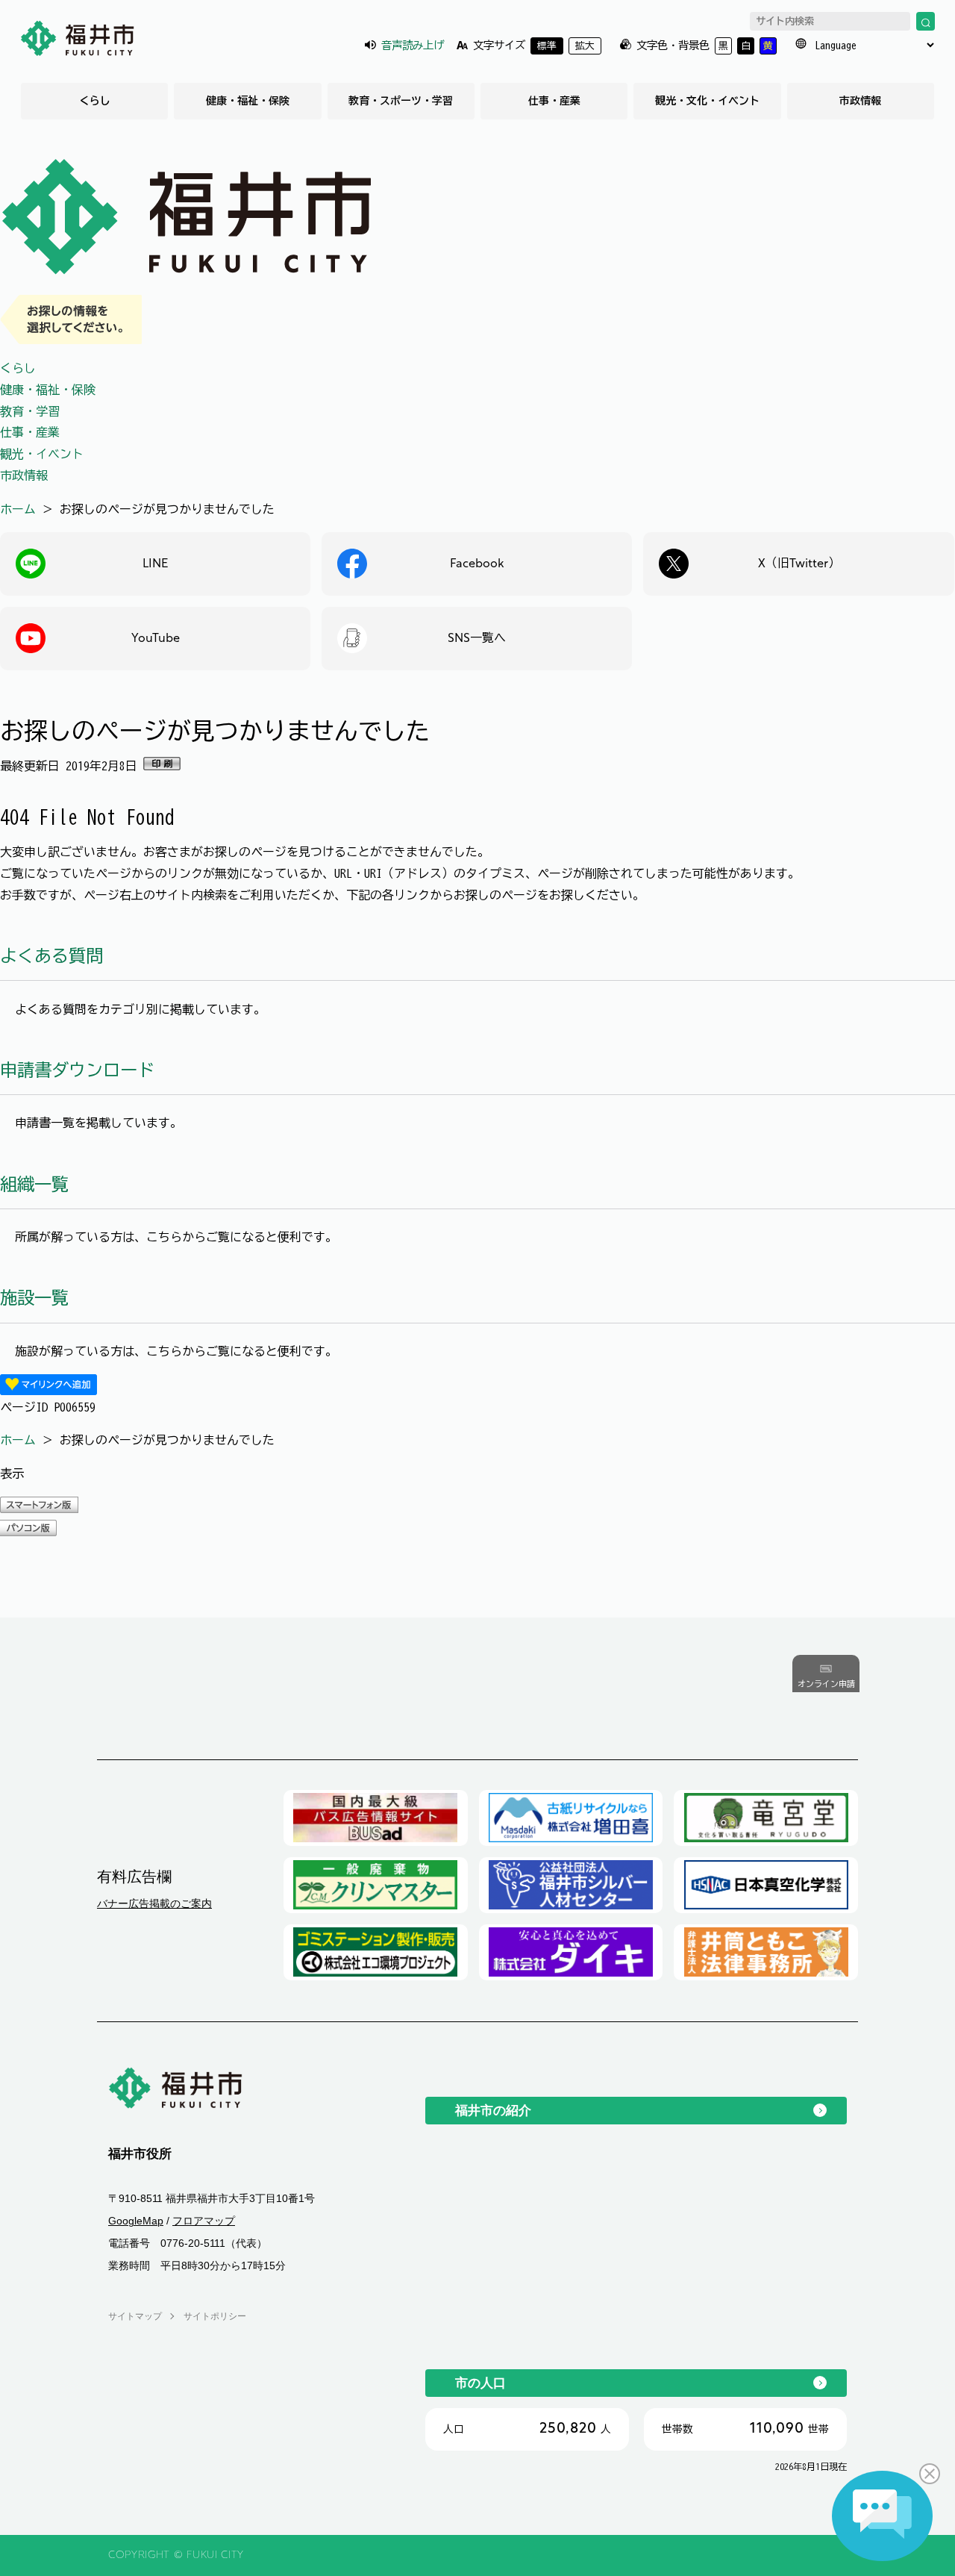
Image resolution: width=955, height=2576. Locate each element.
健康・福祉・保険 (248, 101)
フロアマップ (204, 2221)
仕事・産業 (554, 101)
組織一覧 (34, 1184)
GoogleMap (136, 2221)
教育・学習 (30, 411)
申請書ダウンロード (77, 1070)
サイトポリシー (215, 2316)
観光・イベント (42, 454)
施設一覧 (34, 1298)
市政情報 (860, 101)
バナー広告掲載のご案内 (154, 1903)
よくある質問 (51, 956)
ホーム (18, 509)
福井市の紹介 (493, 2110)
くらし (95, 101)
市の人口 (480, 2383)
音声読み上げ (413, 45)
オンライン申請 (826, 1684)
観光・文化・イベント (707, 101)
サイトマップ (135, 2316)
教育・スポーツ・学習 (401, 101)
